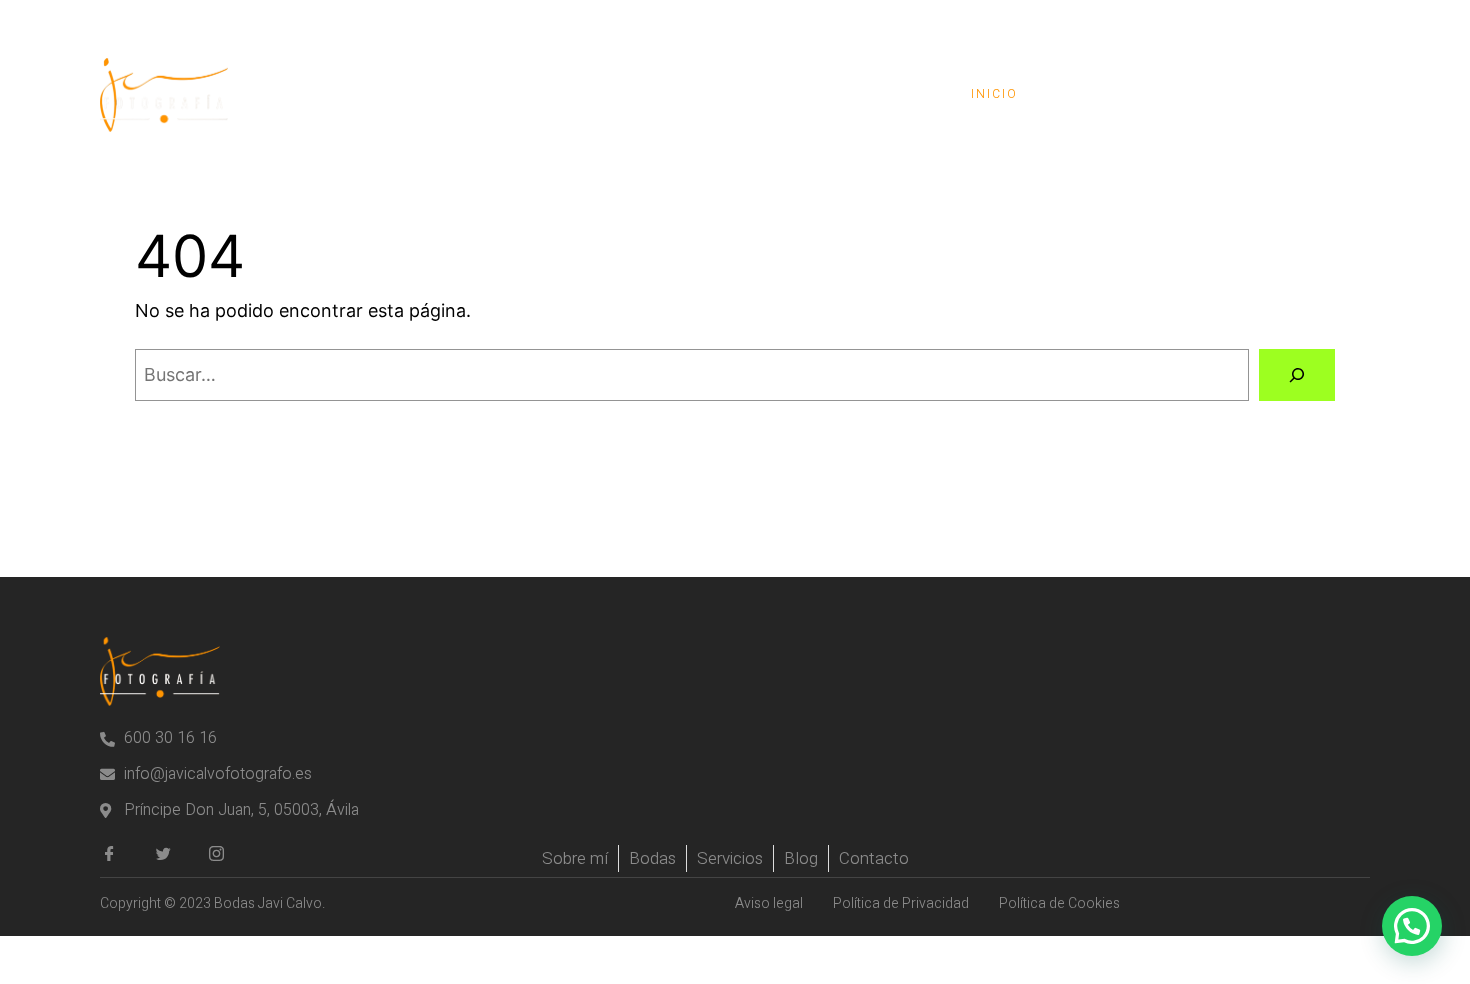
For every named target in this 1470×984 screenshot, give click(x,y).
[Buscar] (1297, 375)
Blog (1189, 94)
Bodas (1093, 94)
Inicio (994, 94)
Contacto (1299, 94)
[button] (1412, 926)
